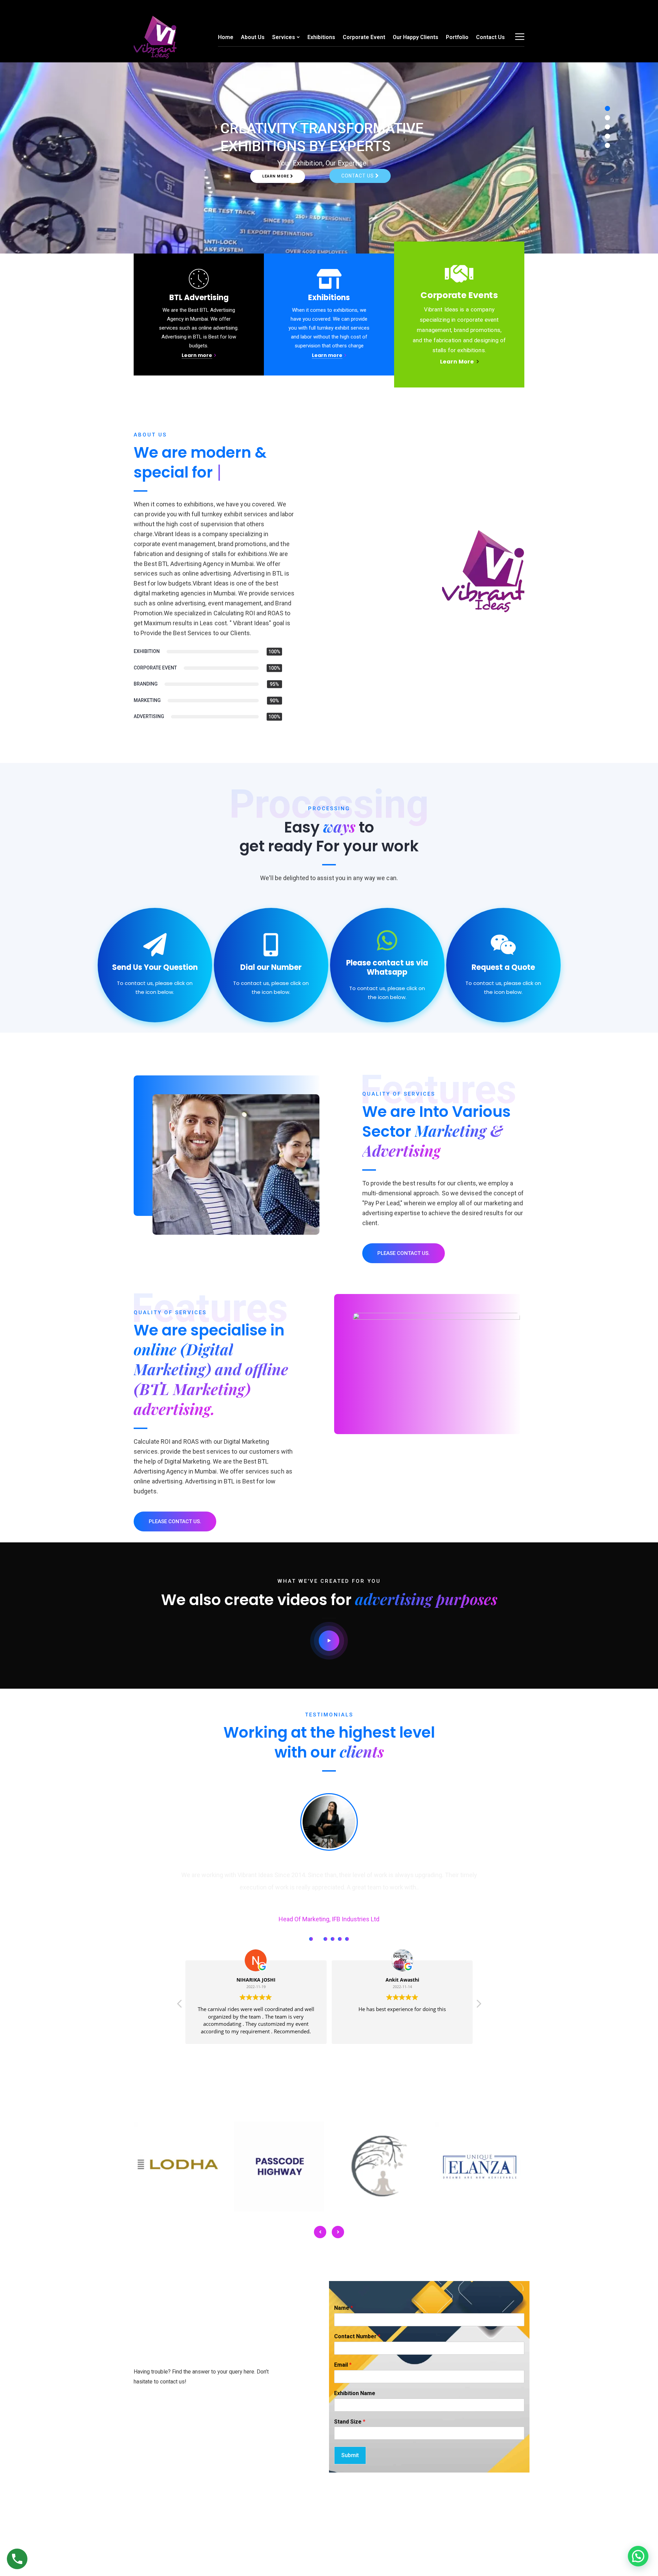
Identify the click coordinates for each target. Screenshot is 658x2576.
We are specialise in (211, 1369)
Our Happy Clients (416, 37)
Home (226, 37)
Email (343, 2365)
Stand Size (350, 2422)
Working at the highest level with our (329, 1742)
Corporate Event (364, 37)
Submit (350, 2455)
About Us (253, 37)
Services (284, 37)
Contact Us (490, 37)
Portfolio (457, 37)
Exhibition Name (355, 2393)
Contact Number (357, 2336)
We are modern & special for (200, 462)
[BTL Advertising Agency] (155, 37)
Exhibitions (321, 37)
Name (344, 2308)
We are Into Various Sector (436, 1131)
